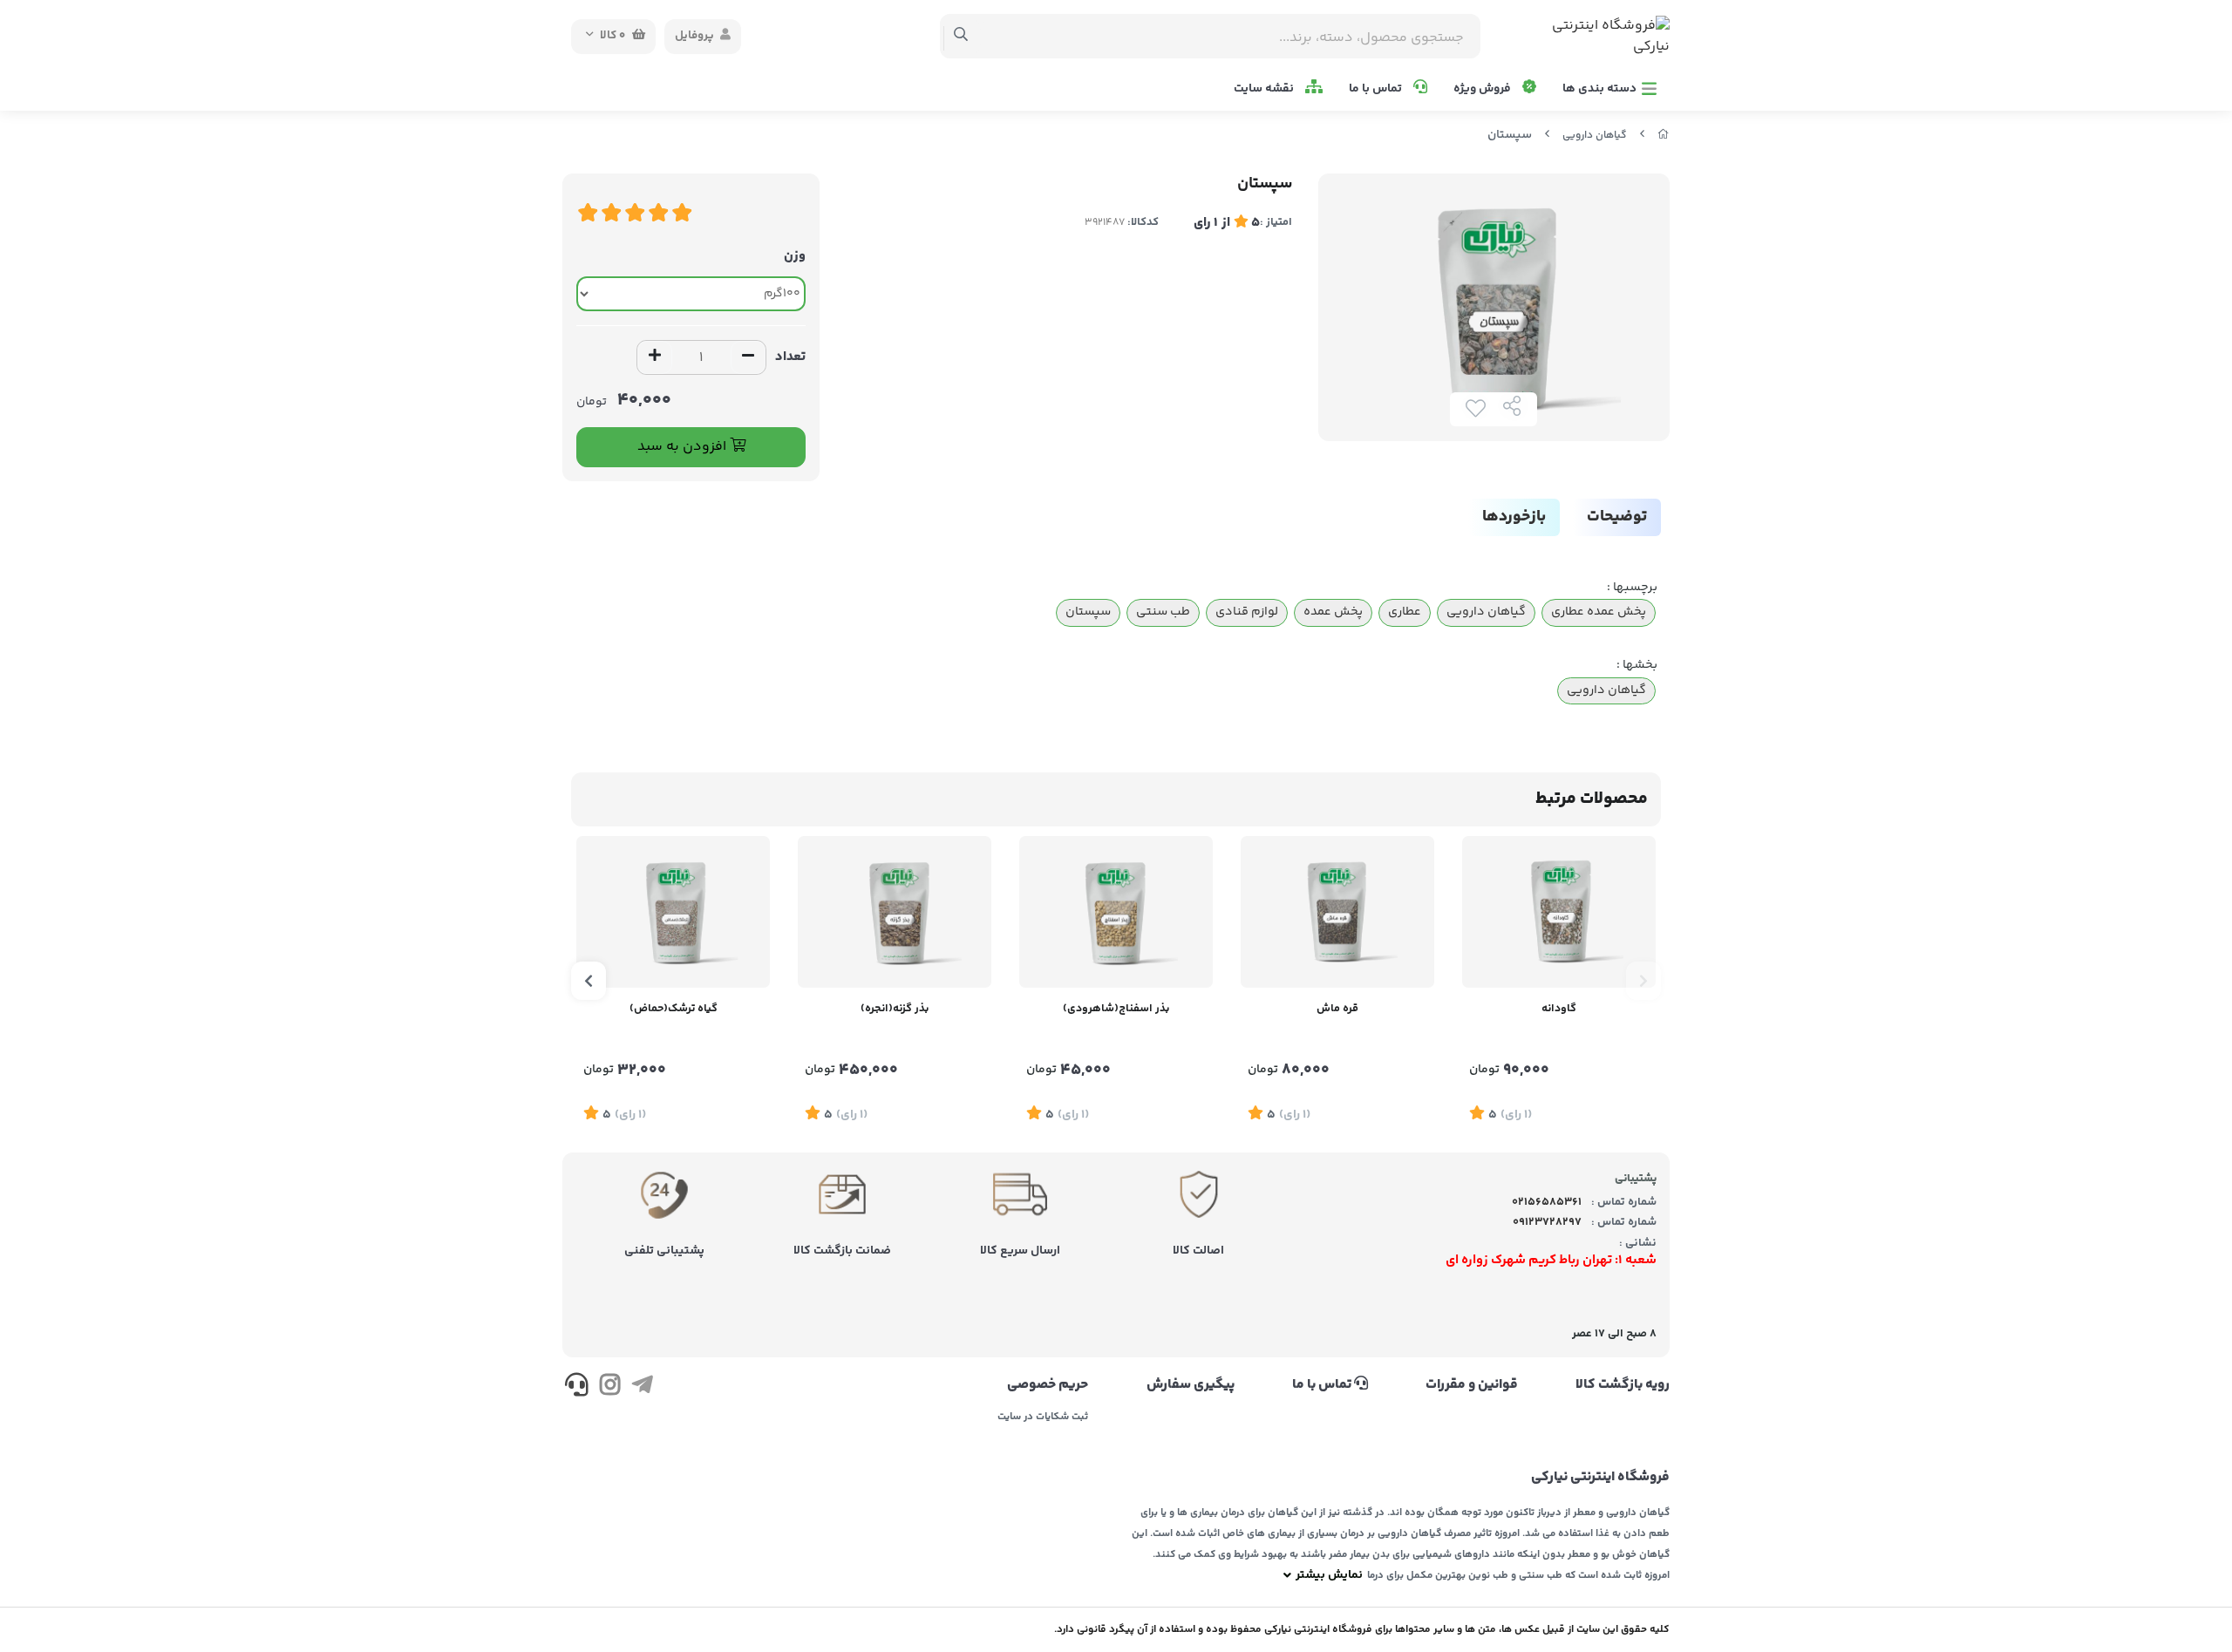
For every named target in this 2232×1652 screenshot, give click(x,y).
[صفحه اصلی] (1664, 136)
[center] (961, 37)
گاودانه (1559, 1009)
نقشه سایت (1265, 89)
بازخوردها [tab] (1514, 517)
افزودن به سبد (684, 447)
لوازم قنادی (1247, 612)
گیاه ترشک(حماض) (674, 1009)
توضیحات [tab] (1617, 517)
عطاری (1405, 612)
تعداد (790, 357)
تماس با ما (1377, 89)
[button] (1643, 981)
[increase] (655, 357)
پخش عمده (1333, 612)
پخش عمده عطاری (1599, 612)
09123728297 (1547, 1222)
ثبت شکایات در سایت (1043, 1417)
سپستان (1088, 612)
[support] (577, 1388)
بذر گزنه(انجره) (895, 1009)
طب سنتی (1163, 612)
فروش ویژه (1483, 89)
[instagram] (609, 1388)
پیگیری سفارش (1190, 1385)
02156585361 (1547, 1202)
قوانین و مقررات (1472, 1385)
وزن (795, 256)
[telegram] (642, 1388)
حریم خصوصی (1048, 1385)
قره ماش (1337, 1009)
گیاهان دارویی (1595, 136)
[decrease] (748, 357)
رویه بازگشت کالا (1623, 1385)
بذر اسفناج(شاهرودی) (1116, 1009)
